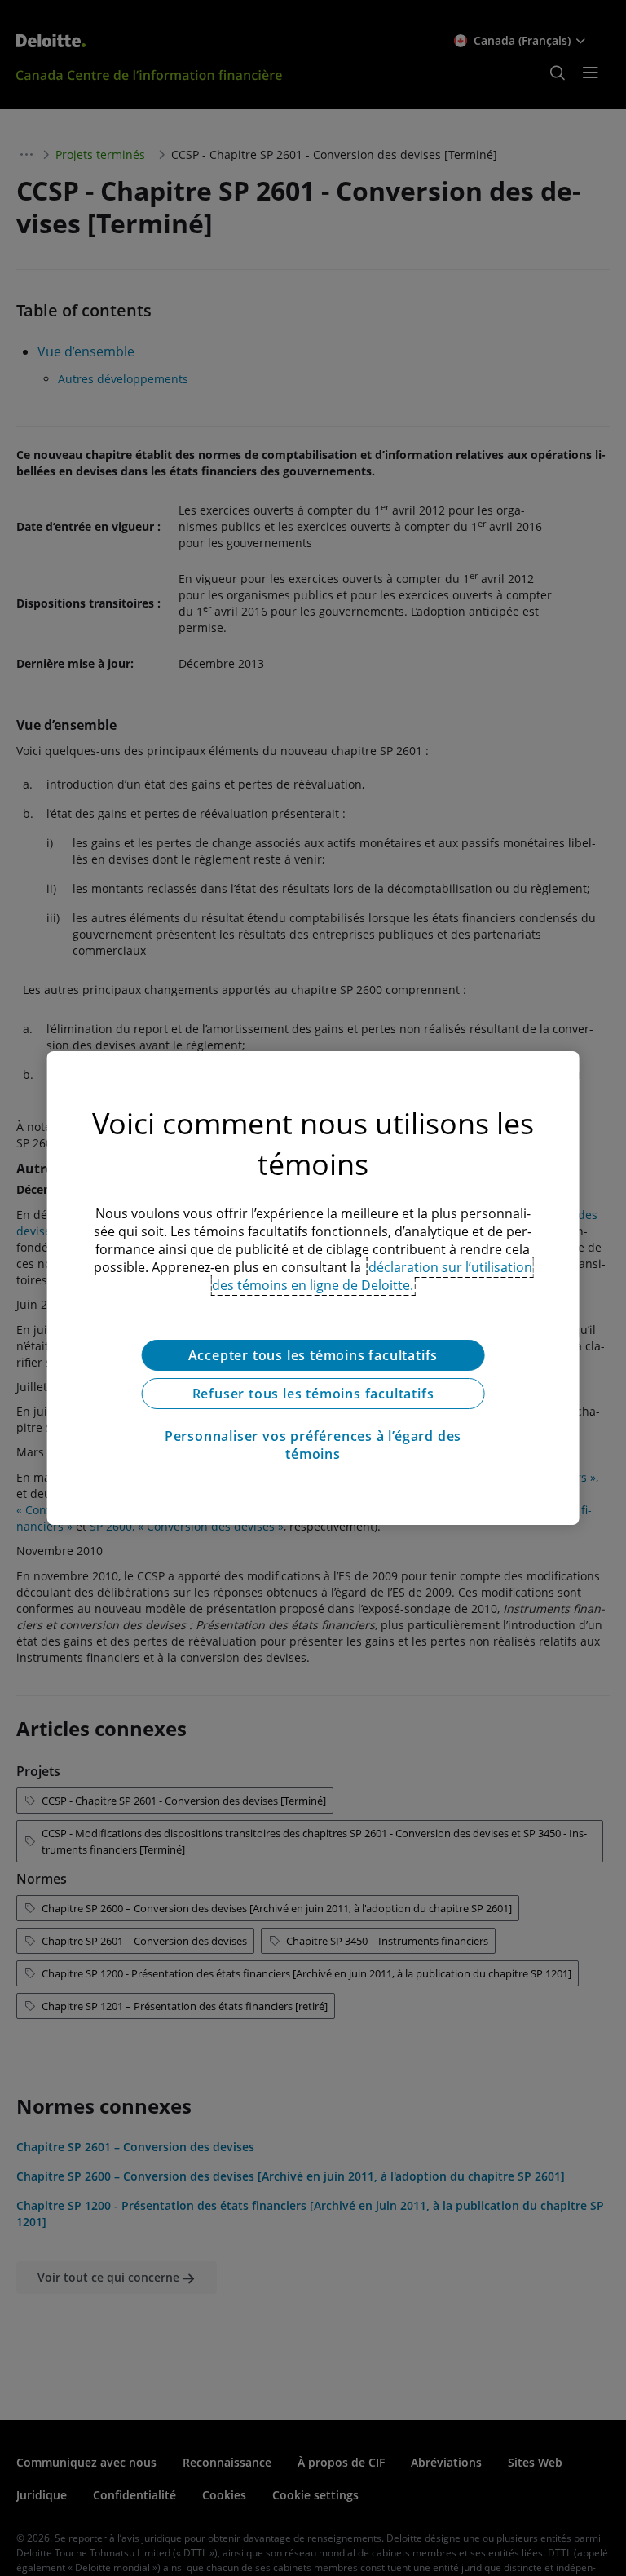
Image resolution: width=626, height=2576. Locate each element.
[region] (313, 1288)
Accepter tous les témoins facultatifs (313, 1355)
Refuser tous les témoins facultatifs (313, 1394)
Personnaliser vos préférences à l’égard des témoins (313, 1445)
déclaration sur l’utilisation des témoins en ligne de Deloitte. (372, 1276)
